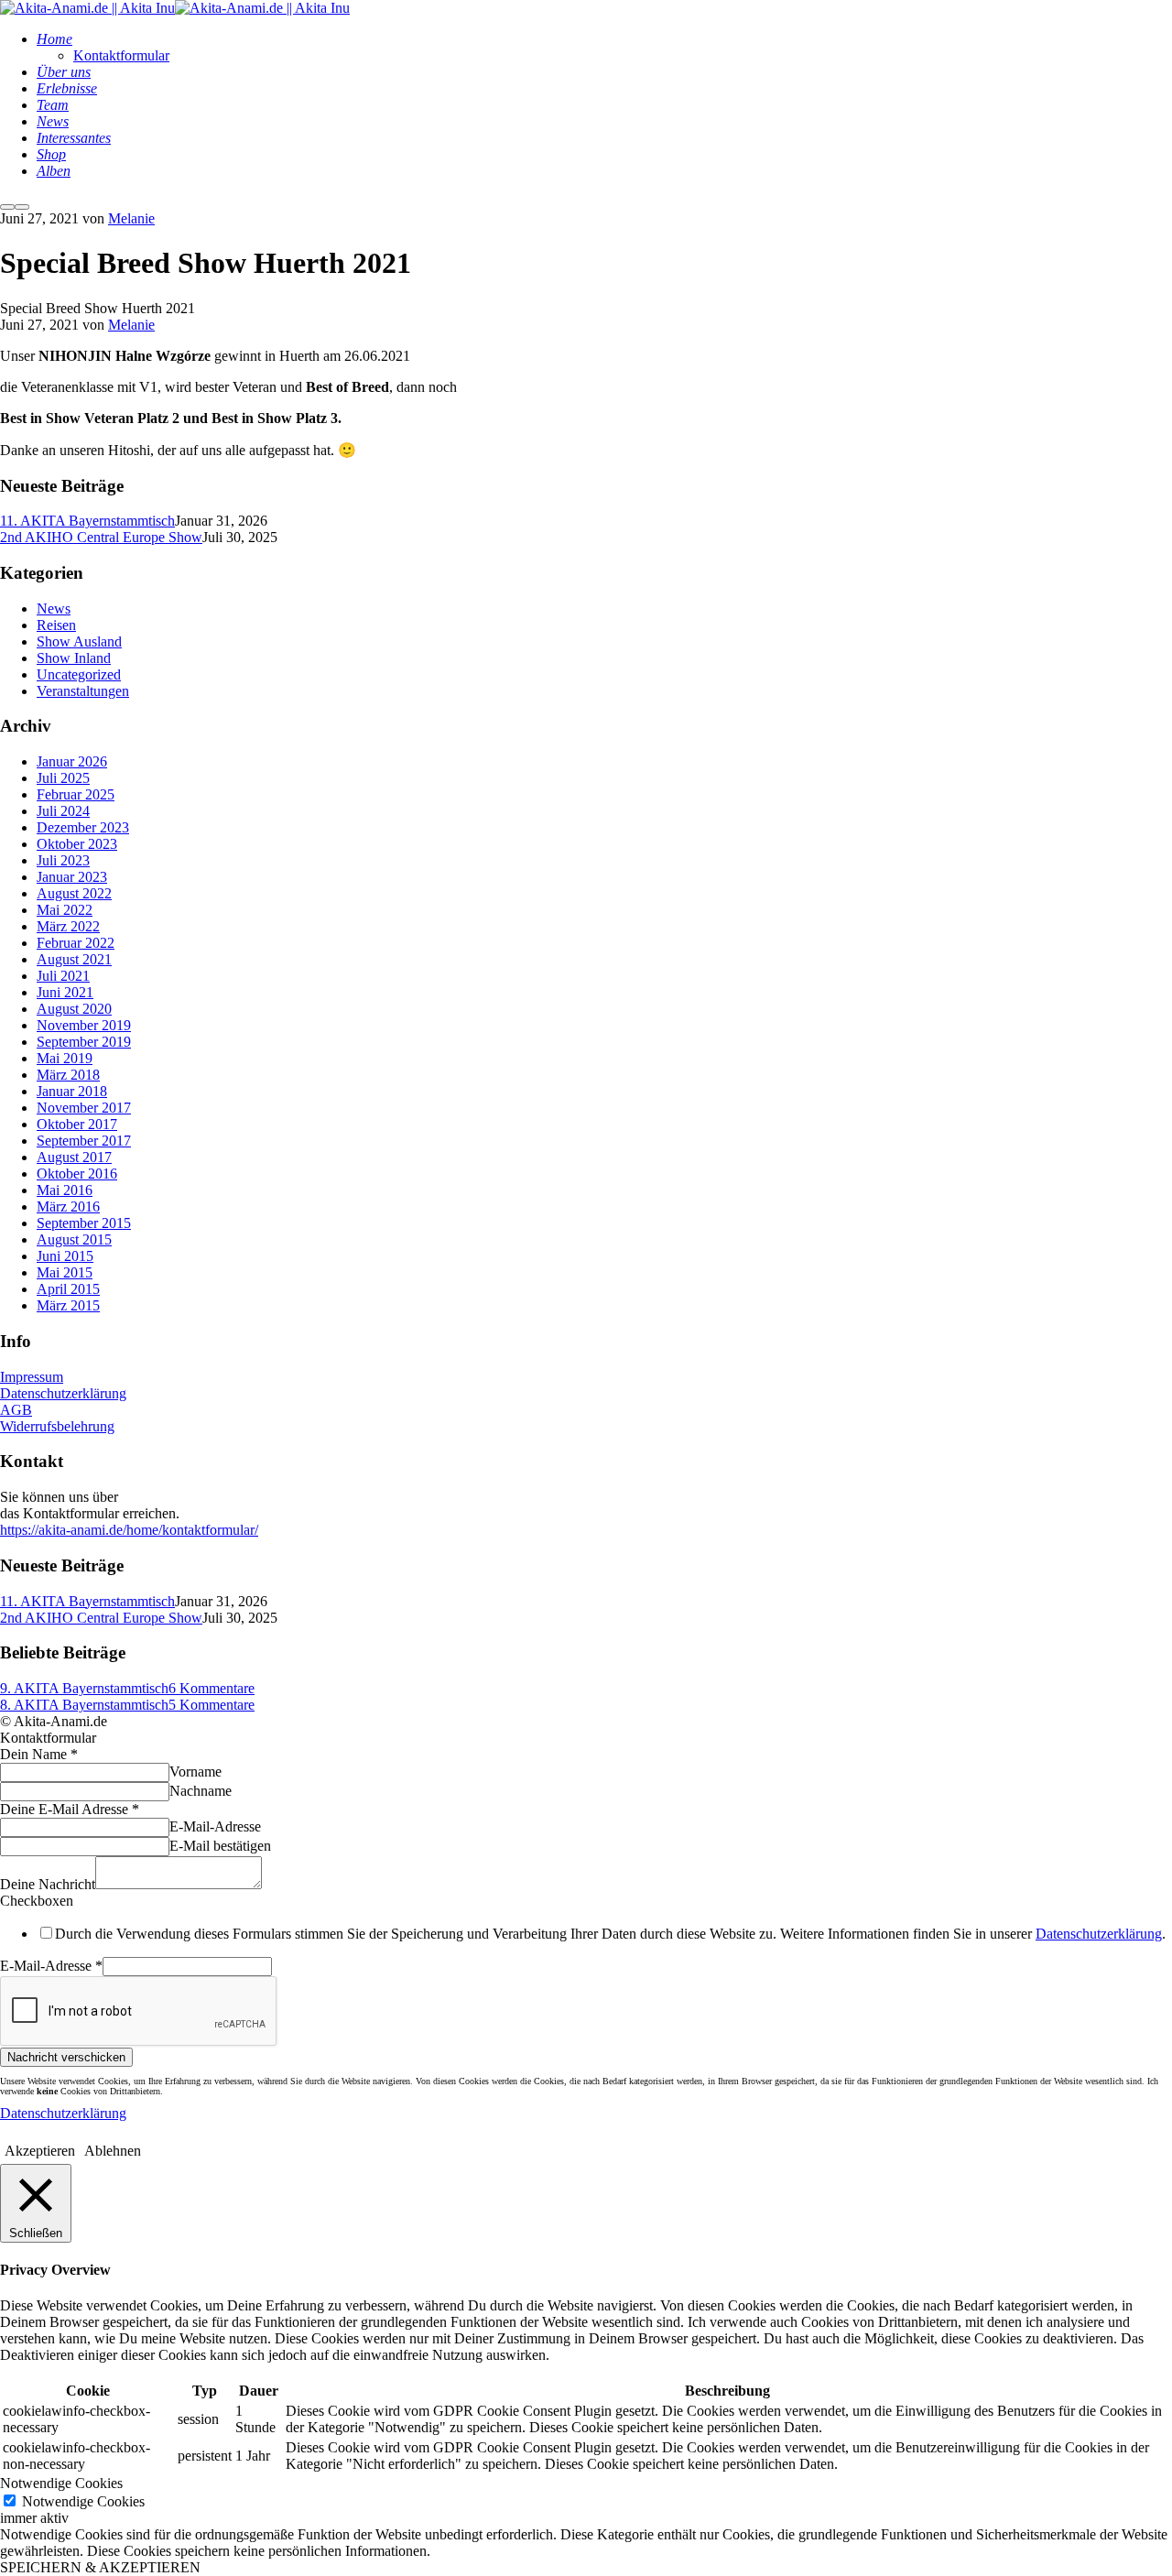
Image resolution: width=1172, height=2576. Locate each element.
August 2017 (74, 1157)
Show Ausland (79, 641)
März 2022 (68, 926)
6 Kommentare (212, 1688)
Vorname (195, 1772)
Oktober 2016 (77, 1174)
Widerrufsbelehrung (57, 1426)
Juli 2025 (63, 778)
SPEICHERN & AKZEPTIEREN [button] (100, 2567)
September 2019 (84, 1042)
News (54, 609)
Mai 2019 (65, 1058)
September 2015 (84, 1223)
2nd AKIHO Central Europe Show (101, 537)
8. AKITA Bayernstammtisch (84, 1705)
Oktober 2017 (77, 1124)
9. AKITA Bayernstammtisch (84, 1688)
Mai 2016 (65, 1190)
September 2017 (84, 1141)
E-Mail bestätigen (220, 1846)
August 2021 (74, 959)
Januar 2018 (72, 1091)
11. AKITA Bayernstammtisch (87, 521)
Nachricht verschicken (66, 2057)
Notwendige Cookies (83, 2501)
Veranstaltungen (83, 691)
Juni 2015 (65, 1256)
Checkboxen (37, 1901)
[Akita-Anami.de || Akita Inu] (87, 8)
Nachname (201, 1791)
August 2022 (74, 893)
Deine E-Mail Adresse (70, 1809)
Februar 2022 (76, 943)
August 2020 (74, 1009)
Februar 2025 (76, 794)
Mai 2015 (65, 1272)
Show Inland (74, 658)
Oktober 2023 (77, 844)
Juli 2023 (63, 860)
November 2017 (84, 1108)
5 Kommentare (212, 1705)
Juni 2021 (65, 992)
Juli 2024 (63, 811)
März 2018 (68, 1075)
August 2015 (74, 1239)
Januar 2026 (72, 761)
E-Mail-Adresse (215, 1826)
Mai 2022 (65, 910)
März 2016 (68, 1206)
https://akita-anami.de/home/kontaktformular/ (129, 1530)
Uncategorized (79, 674)
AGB (16, 1410)
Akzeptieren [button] (40, 2151)
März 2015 (68, 1305)
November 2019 (84, 1025)
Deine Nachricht (48, 1884)
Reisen (56, 625)
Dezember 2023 (83, 827)
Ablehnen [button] (113, 2151)
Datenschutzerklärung (63, 1393)
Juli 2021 (63, 976)
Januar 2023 (72, 877)
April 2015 (68, 1289)
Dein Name (39, 1754)
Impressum (32, 1377)
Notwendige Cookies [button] (61, 2483)
